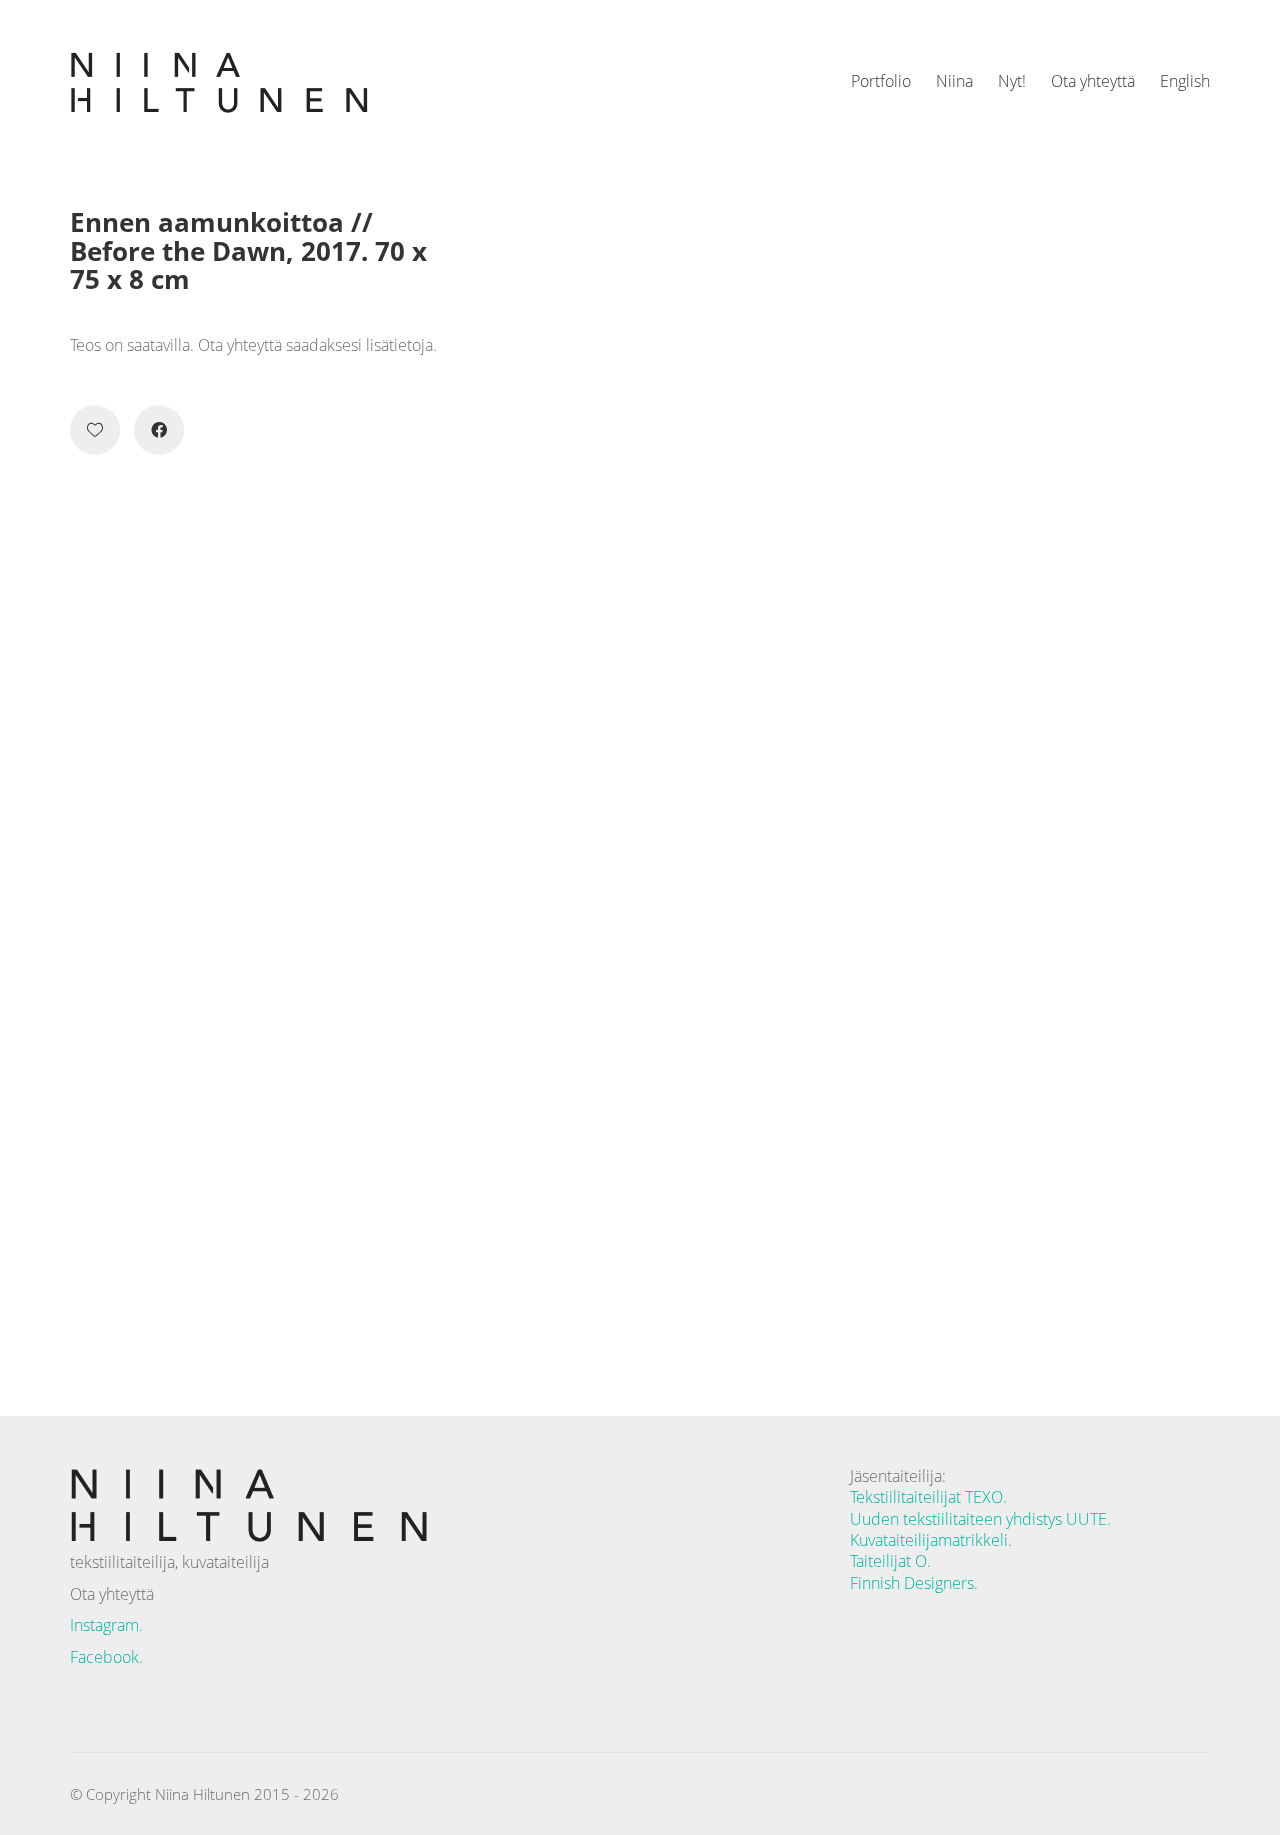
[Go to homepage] (220, 81)
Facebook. (106, 1657)
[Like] (95, 430)
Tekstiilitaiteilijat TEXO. (928, 1497)
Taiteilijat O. (890, 1561)
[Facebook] (159, 430)
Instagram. (106, 1625)
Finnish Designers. (914, 1583)
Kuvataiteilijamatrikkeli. (931, 1540)
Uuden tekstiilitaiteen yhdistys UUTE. (980, 1519)
